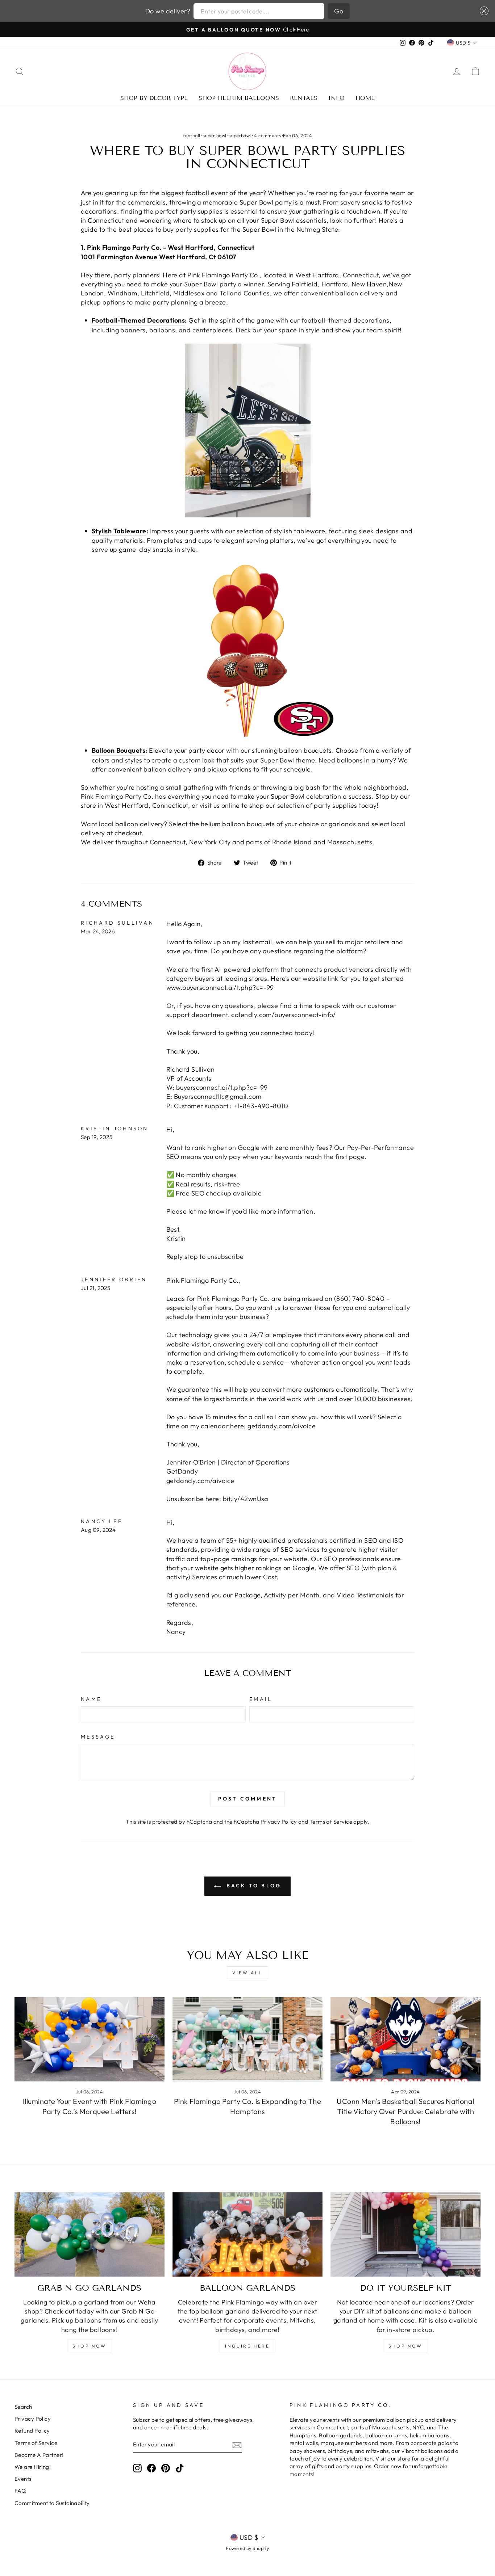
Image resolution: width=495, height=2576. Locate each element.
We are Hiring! (33, 2467)
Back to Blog (253, 1886)
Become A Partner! (39, 2455)
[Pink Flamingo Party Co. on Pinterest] (166, 2468)
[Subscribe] (237, 2445)
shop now (90, 2346)
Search (23, 2407)
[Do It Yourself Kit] (405, 2234)
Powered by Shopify (247, 2548)
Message (98, 1737)
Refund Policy (32, 2431)
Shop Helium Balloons (239, 98)
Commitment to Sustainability (52, 2503)
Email (261, 1699)
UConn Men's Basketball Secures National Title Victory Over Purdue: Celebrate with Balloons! (405, 2111)
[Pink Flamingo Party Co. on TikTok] (180, 2468)
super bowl (215, 135)
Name (91, 1699)
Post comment (247, 1799)
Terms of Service (331, 1822)
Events (23, 2479)
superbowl (240, 135)
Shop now (405, 2346)
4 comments (268, 135)
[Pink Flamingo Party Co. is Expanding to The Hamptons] (247, 2039)
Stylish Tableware (119, 531)
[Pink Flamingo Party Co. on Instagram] (137, 2468)
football (192, 135)
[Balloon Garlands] (247, 2234)
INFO (336, 98)
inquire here (247, 2346)
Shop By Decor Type (154, 98)
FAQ (20, 2491)
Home (365, 98)
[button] (482, 11)
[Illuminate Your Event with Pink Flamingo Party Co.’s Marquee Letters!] (90, 2039)
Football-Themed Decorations (138, 320)
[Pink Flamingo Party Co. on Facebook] (151, 2468)
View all (247, 1973)
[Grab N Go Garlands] (90, 2234)
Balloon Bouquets (118, 750)
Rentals (304, 98)
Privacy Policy (279, 1822)
